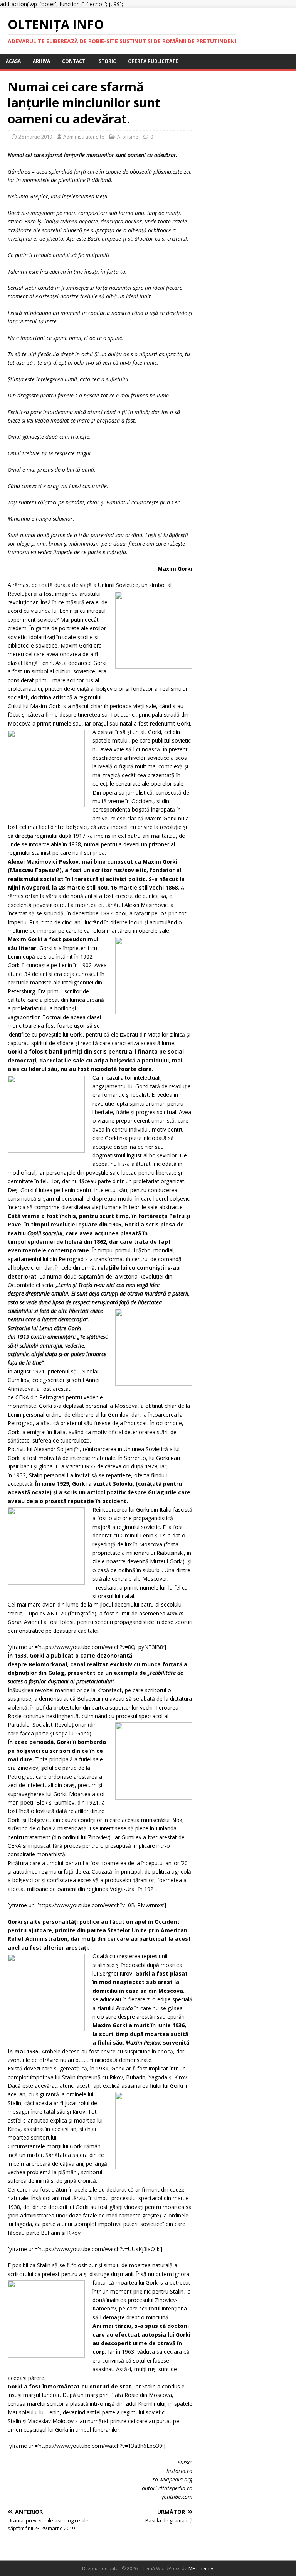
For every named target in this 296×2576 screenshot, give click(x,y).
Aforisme (128, 137)
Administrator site (84, 137)
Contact (74, 61)
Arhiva (41, 61)
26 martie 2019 (35, 137)
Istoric (107, 61)
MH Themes (201, 2568)
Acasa (13, 61)
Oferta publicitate (153, 61)
